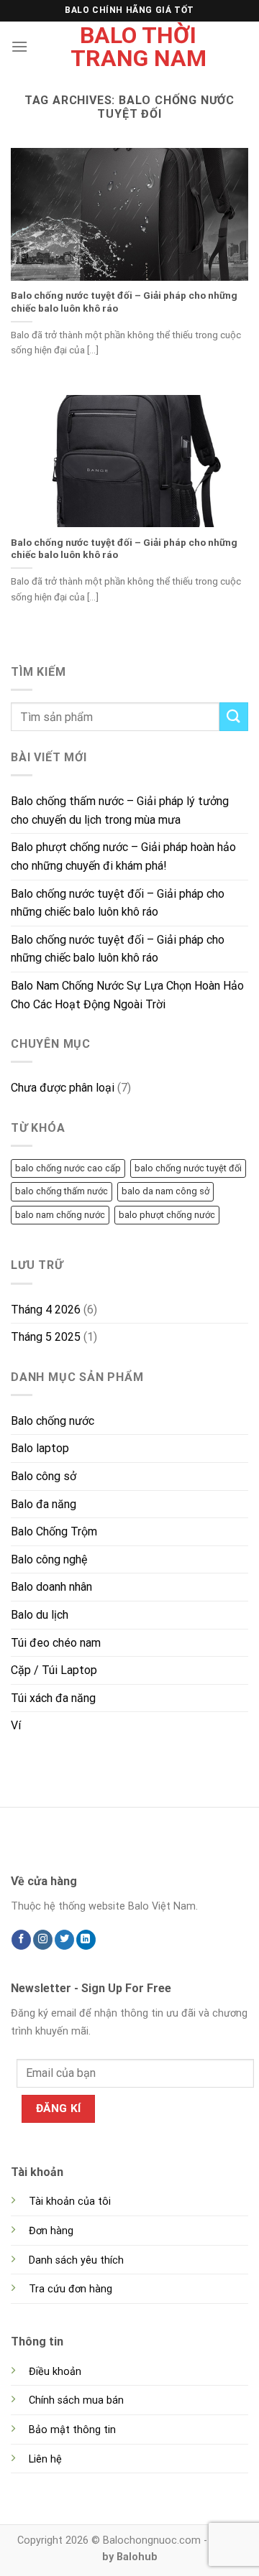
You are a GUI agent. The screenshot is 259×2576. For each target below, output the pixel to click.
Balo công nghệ (49, 1559)
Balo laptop (40, 1448)
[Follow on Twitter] (64, 1940)
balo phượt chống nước (167, 1215)
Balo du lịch (40, 1615)
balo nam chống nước (60, 1215)
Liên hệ (45, 2459)
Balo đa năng (44, 1504)
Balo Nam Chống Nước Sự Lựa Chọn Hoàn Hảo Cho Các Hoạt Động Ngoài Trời (127, 995)
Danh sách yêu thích (76, 2260)
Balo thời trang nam (138, 47)
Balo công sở (44, 1476)
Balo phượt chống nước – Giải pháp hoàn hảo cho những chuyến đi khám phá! (123, 856)
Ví (16, 1725)
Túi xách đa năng (53, 1698)
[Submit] (234, 716)
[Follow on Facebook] (21, 1940)
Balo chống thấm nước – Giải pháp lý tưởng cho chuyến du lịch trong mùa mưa (120, 810)
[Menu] (19, 46)
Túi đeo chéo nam (56, 1643)
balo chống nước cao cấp (68, 1168)
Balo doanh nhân (51, 1587)
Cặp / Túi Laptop (54, 1670)
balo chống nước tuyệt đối (188, 1168)
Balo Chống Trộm (54, 1531)
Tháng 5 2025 (46, 1337)
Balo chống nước (53, 1421)
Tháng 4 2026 (46, 1310)
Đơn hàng (51, 2231)
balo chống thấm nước (62, 1191)
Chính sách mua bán (76, 2400)
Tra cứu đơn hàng (71, 2289)
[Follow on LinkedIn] (86, 1940)
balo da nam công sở (165, 1191)
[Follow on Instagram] (43, 1940)
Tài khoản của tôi (70, 2201)
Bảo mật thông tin (72, 2430)
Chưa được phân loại (63, 1088)
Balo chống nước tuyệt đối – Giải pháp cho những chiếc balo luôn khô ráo (124, 302)
